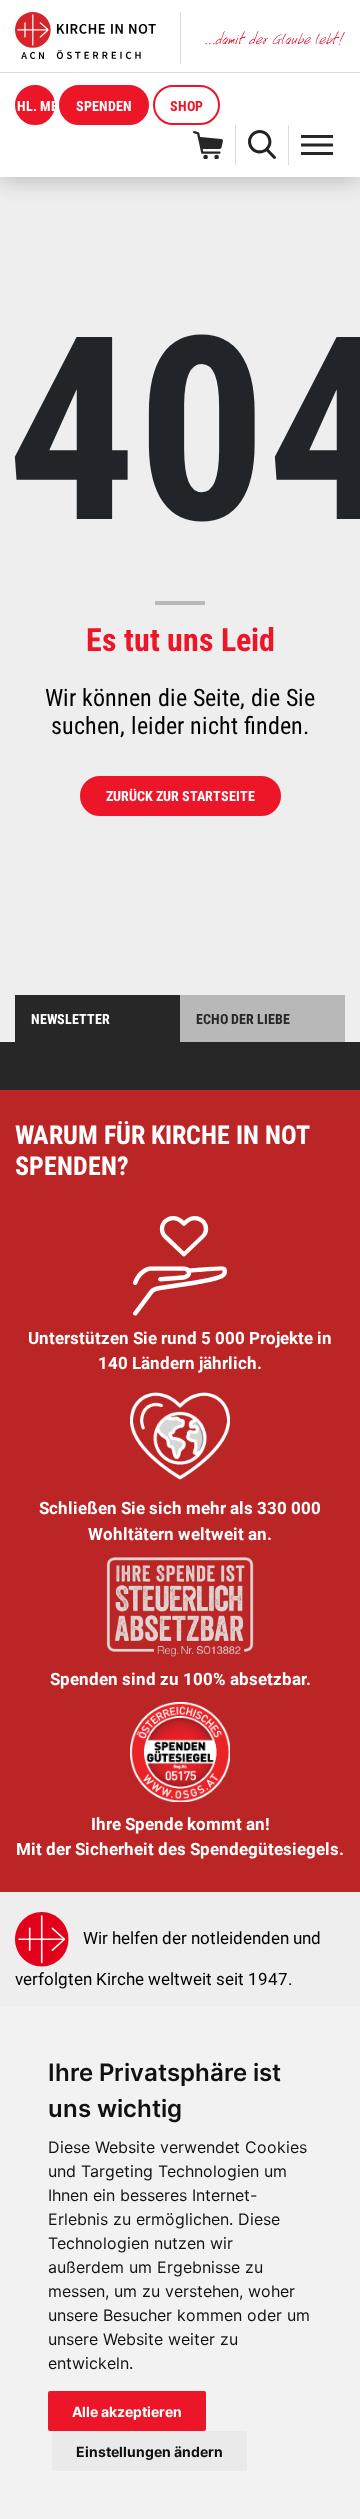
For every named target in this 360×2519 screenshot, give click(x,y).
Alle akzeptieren (127, 2411)
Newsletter (70, 1019)
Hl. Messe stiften (36, 106)
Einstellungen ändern (149, 2451)
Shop (186, 106)
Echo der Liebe (243, 1019)
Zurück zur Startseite (180, 796)
